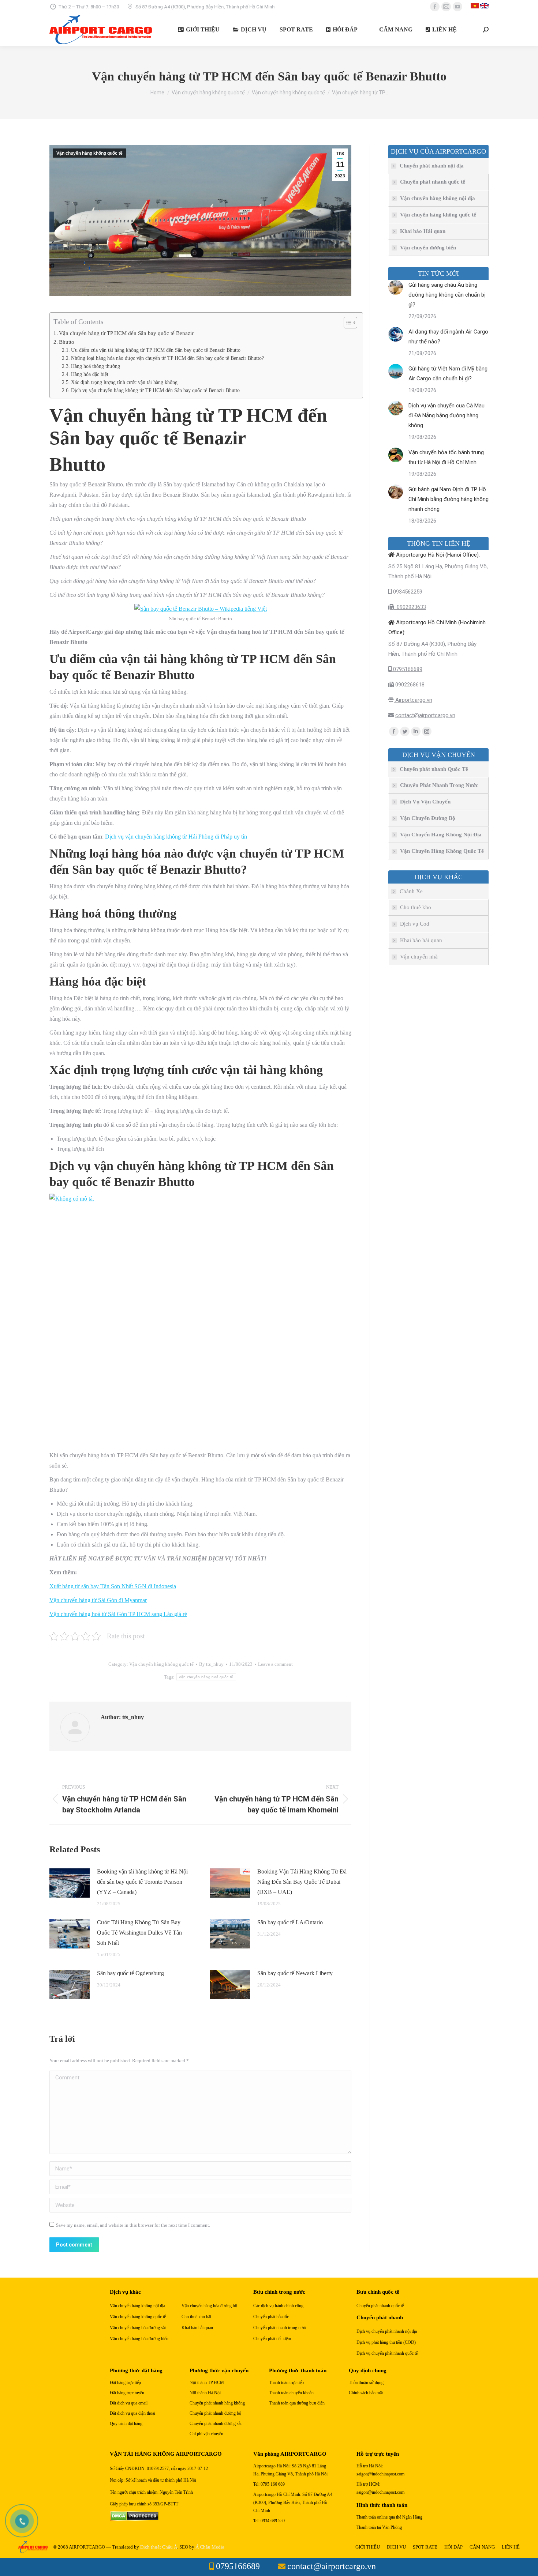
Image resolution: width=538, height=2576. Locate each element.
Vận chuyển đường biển (428, 248)
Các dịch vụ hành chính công (278, 2306)
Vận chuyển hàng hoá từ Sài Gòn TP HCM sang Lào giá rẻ (118, 1614)
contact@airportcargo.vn (425, 715)
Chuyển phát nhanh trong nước (280, 2328)
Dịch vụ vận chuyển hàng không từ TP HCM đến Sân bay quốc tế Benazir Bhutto (155, 390)
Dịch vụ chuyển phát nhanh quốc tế (387, 2353)
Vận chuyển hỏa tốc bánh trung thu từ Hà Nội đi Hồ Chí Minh (446, 457)
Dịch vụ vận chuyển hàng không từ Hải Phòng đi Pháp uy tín (176, 837)
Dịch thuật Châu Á (159, 2547)
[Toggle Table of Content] (347, 323)
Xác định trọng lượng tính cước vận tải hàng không (124, 382)
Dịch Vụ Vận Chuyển (425, 802)
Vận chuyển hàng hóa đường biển (139, 2339)
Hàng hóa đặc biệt (90, 374)
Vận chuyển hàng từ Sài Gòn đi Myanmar (98, 1600)
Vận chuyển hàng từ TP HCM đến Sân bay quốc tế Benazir (126, 333)
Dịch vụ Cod (415, 924)
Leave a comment (275, 1664)
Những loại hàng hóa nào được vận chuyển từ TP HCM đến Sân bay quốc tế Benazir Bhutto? (167, 358)
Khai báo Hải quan (423, 231)
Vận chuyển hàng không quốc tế (89, 153)
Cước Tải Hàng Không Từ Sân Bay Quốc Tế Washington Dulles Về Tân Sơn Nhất (139, 1933)
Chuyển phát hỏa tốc (271, 2317)
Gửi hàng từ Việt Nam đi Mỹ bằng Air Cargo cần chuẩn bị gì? (448, 374)
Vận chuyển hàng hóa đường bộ (209, 2306)
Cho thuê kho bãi (196, 2317)
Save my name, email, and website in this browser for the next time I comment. (133, 2225)
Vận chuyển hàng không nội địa (438, 198)
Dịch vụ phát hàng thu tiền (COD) (386, 2342)
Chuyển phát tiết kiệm (272, 2339)
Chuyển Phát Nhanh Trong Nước (439, 785)
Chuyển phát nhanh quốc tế (433, 182)
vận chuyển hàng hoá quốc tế (206, 1677)
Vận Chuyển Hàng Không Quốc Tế (442, 851)
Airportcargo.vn (413, 700)
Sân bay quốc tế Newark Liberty (295, 1973)
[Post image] (70, 1883)
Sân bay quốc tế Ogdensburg (130, 1973)
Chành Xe (411, 891)
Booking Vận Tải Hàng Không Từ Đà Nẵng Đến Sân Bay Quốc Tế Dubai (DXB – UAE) (302, 1882)
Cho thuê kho (416, 907)
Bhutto (67, 342)
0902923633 (410, 607)
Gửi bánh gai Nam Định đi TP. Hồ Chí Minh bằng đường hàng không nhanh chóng (449, 499)
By (211, 1664)
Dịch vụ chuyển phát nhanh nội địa (387, 2332)
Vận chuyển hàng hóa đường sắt (138, 2328)
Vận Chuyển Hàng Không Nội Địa (441, 835)
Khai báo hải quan (421, 940)
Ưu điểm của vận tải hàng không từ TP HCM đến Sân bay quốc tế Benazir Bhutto (156, 350)
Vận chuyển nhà (419, 957)
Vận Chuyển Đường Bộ (428, 818)
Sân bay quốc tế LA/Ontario (290, 1922)
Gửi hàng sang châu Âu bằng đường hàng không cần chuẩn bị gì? (447, 295)
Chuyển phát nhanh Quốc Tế (434, 769)
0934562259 (407, 592)
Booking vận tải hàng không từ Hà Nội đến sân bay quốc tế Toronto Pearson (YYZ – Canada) (142, 1882)
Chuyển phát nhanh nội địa (432, 166)
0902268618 (409, 685)
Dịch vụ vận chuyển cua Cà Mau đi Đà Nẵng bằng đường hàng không (447, 415)
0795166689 (407, 669)
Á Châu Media (210, 2547)
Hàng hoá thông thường (96, 366)
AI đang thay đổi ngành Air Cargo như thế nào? (448, 337)
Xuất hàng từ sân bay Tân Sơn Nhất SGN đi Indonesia (113, 1586)
